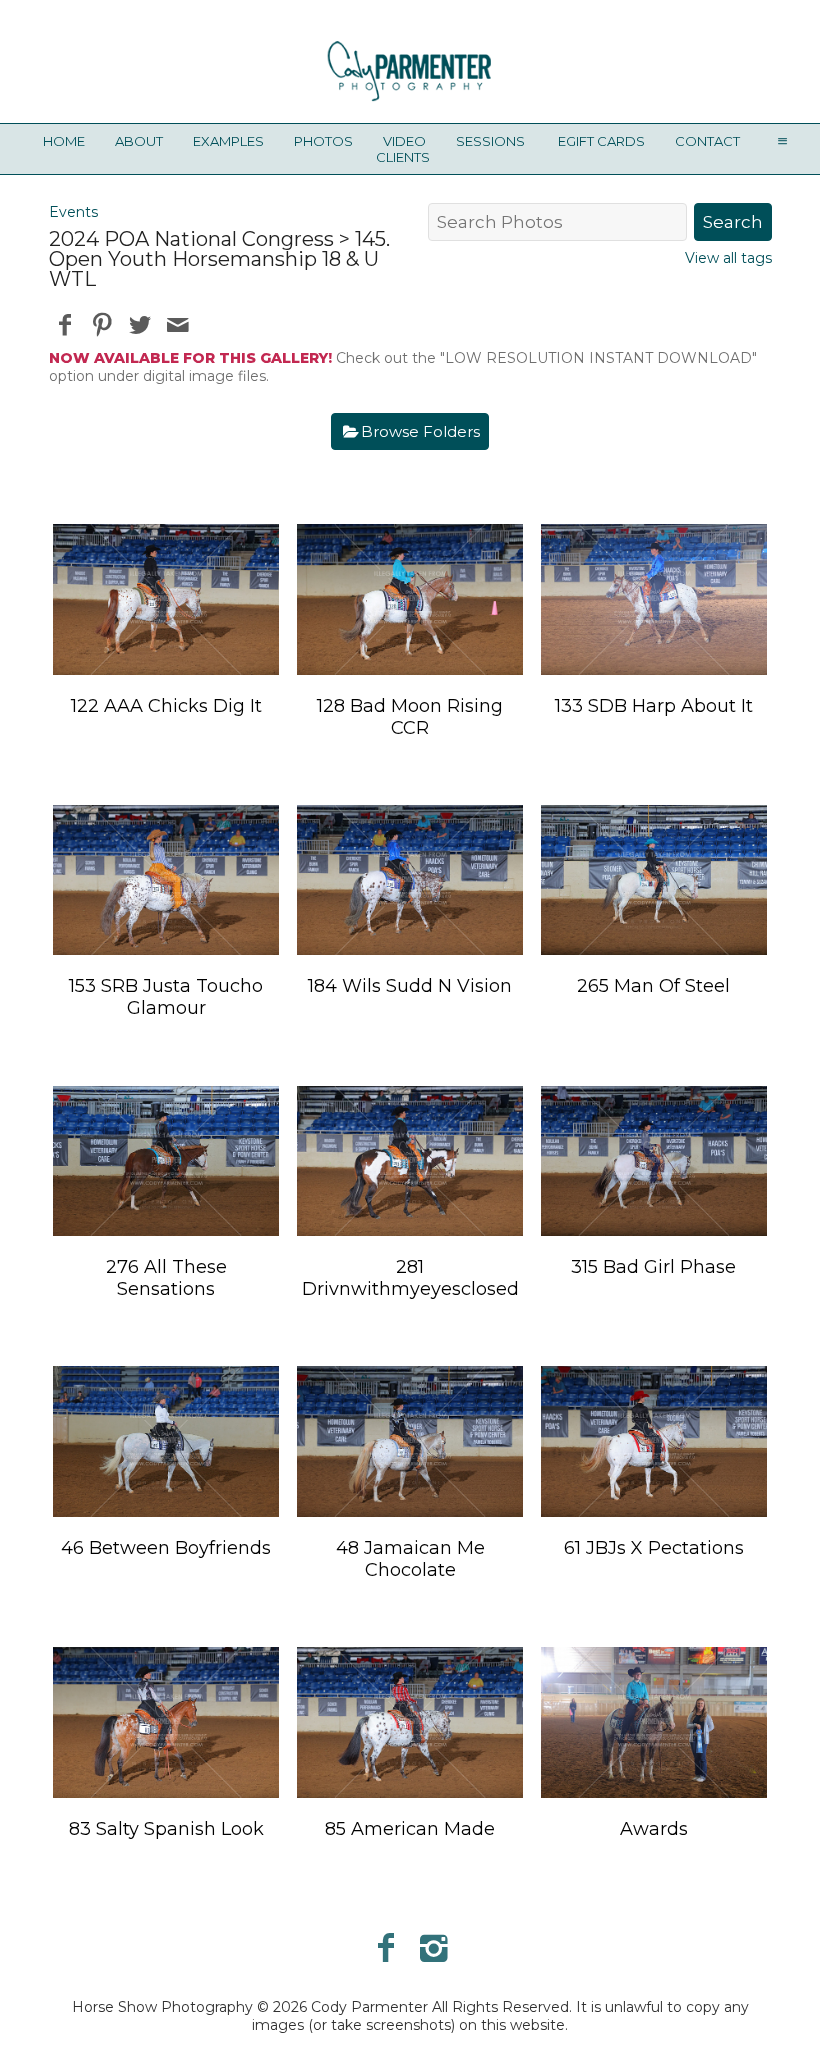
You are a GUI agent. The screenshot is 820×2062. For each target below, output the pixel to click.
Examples (228, 141)
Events (73, 212)
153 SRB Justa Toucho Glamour (166, 997)
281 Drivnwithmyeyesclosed (410, 1278)
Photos (323, 141)
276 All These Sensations (166, 1278)
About (139, 141)
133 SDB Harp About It (654, 706)
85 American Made (410, 1829)
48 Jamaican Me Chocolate (410, 1559)
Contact (707, 141)
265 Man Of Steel (653, 986)
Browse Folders (420, 431)
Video (404, 141)
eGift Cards (601, 141)
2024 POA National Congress (191, 239)
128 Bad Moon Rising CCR (410, 717)
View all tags (728, 258)
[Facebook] (385, 1947)
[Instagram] (434, 1947)
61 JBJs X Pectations (654, 1548)
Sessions (490, 141)
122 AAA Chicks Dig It (166, 706)
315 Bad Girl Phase (653, 1267)
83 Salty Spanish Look (166, 1829)
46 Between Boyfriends (166, 1548)
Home (64, 141)
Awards (654, 1829)
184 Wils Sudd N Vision (410, 986)
